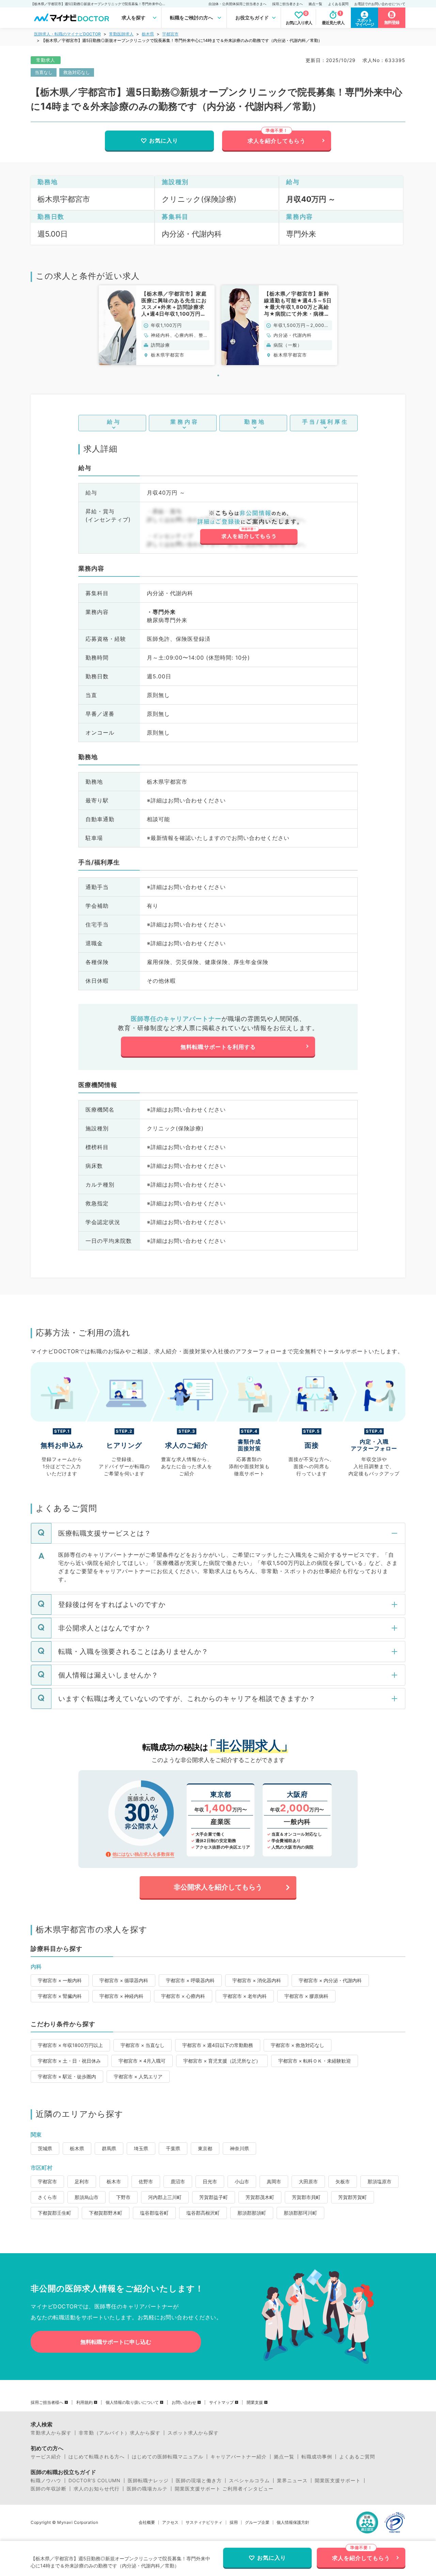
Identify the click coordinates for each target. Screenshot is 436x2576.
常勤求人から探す (51, 2433)
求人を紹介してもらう (277, 141)
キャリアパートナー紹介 (239, 2457)
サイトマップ (221, 2402)
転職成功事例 (317, 2457)
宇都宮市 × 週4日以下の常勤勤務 (218, 2045)
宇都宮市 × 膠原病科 (306, 1996)
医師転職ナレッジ (148, 2481)
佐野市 (146, 2181)
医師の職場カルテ (147, 2489)
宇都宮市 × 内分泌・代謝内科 (330, 1980)
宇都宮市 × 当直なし (143, 2045)
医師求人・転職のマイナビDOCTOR (67, 34)
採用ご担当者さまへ (287, 4)
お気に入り (164, 140)
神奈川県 (239, 2148)
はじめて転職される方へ (97, 2457)
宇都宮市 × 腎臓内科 (60, 1996)
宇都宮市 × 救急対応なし (298, 2045)
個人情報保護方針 (293, 2522)
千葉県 (173, 2148)
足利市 (82, 2181)
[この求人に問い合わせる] (248, 527)
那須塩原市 (379, 2181)
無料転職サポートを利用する (218, 1047)
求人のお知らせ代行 (97, 2489)
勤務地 (255, 422)
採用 (234, 2522)
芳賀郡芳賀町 (353, 2197)
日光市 (210, 2181)
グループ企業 (257, 2522)
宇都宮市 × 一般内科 (60, 1980)
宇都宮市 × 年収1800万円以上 (70, 2045)
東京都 (205, 2148)
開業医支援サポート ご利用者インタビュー (224, 2489)
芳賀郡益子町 (214, 2197)
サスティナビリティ (204, 2522)
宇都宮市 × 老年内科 (245, 1996)
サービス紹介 (46, 2457)
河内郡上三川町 (165, 2197)
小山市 (242, 2181)
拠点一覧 (315, 4)
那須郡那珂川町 (300, 2213)
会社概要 (147, 2522)
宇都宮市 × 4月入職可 (142, 2061)
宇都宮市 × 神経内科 (121, 1996)
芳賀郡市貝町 (306, 2197)
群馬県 (109, 2148)
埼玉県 (141, 2148)
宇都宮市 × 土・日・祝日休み (69, 2061)
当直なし (44, 72)
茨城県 (45, 2148)
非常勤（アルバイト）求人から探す (120, 2433)
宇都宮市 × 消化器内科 (257, 1980)
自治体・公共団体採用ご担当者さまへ (237, 4)
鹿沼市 (178, 2181)
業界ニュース (292, 2481)
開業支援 (255, 2402)
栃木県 (148, 34)
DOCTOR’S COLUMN (95, 2481)
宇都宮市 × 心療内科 (183, 1996)
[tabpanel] (157, 325)
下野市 (123, 2197)
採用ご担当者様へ (47, 2402)
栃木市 (114, 2181)
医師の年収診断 (49, 2489)
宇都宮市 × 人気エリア (138, 2076)
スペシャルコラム (249, 2481)
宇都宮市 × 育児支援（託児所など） (222, 2061)
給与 (114, 422)
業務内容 (185, 422)
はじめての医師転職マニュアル (168, 2457)
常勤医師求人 (121, 34)
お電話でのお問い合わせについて (380, 4)
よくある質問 (338, 4)
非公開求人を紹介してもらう (218, 1887)
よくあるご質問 (357, 2457)
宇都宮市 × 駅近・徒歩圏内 (67, 2076)
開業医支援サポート (338, 2481)
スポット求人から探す (193, 2433)
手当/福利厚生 (325, 422)
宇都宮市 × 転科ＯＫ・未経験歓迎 (315, 2061)
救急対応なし (77, 72)
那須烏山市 (87, 2197)
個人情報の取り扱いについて (132, 2402)
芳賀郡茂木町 (260, 2197)
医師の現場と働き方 (199, 2481)
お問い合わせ (184, 2402)
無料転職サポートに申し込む (116, 2342)
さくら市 (47, 2197)
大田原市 (308, 2181)
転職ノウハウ (46, 2481)
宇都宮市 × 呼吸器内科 (190, 1980)
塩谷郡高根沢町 (203, 2213)
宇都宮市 (170, 34)
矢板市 (343, 2181)
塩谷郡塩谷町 (154, 2213)
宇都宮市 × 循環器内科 (124, 1980)
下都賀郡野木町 (106, 2213)
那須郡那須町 (252, 2213)
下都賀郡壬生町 (54, 2213)
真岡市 (274, 2181)
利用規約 (84, 2402)
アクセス (170, 2522)
